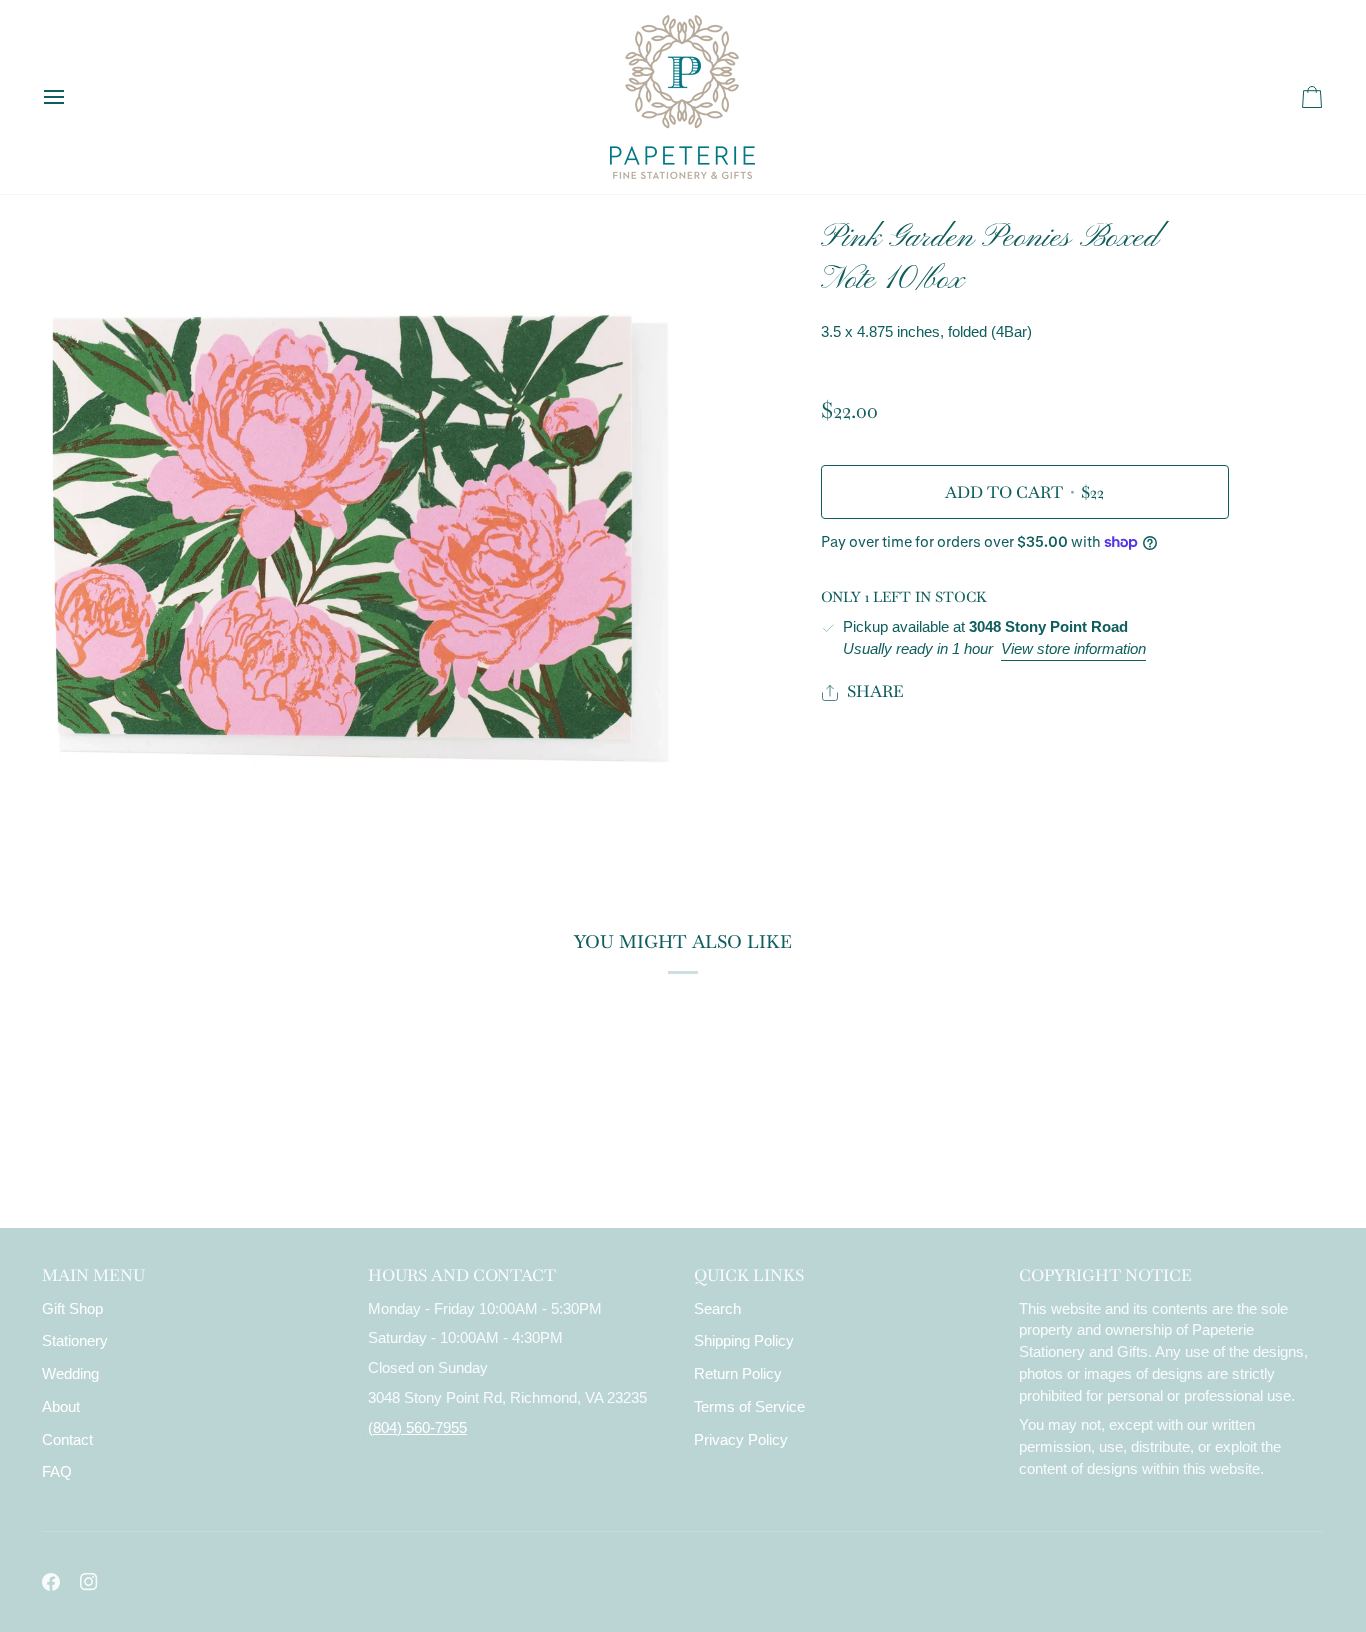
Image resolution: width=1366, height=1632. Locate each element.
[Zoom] (79, 821)
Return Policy (738, 1374)
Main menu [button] (93, 1275)
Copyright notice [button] (1105, 1275)
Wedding (70, 1374)
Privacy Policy (741, 1440)
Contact (67, 1440)
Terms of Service (749, 1407)
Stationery (75, 1341)
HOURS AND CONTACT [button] (462, 1275)
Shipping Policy (744, 1341)
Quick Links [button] (749, 1275)
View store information (1073, 649)
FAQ (57, 1472)
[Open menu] (72, 97)
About (61, 1407)
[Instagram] (89, 1582)
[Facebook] (51, 1582)
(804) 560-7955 (417, 1428)
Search (717, 1309)
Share (875, 691)
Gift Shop (72, 1309)
